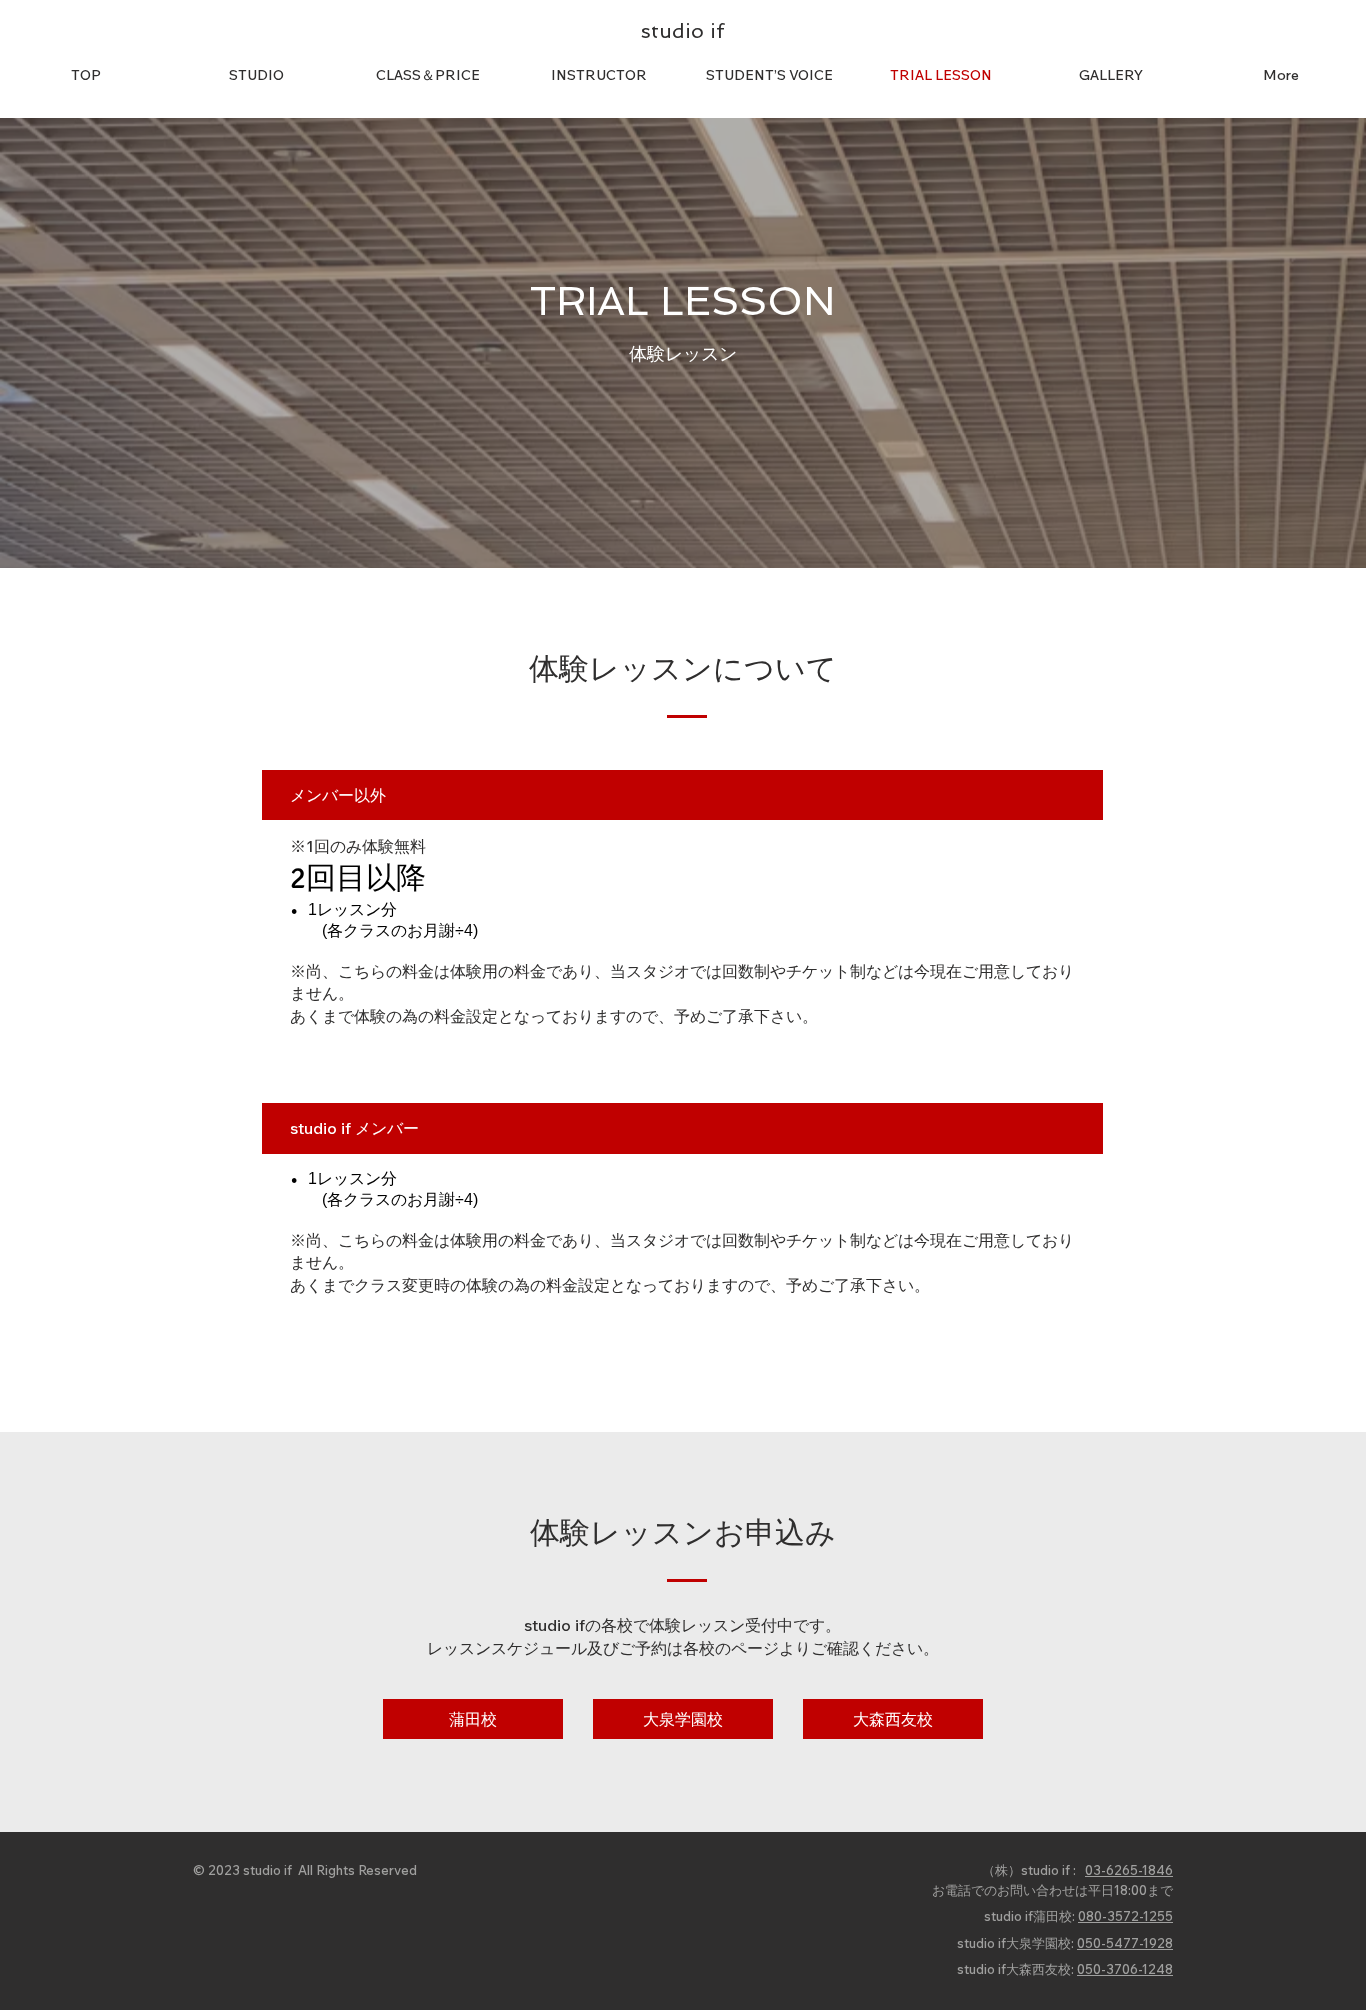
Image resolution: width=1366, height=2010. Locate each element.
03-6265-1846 (1129, 1870)
